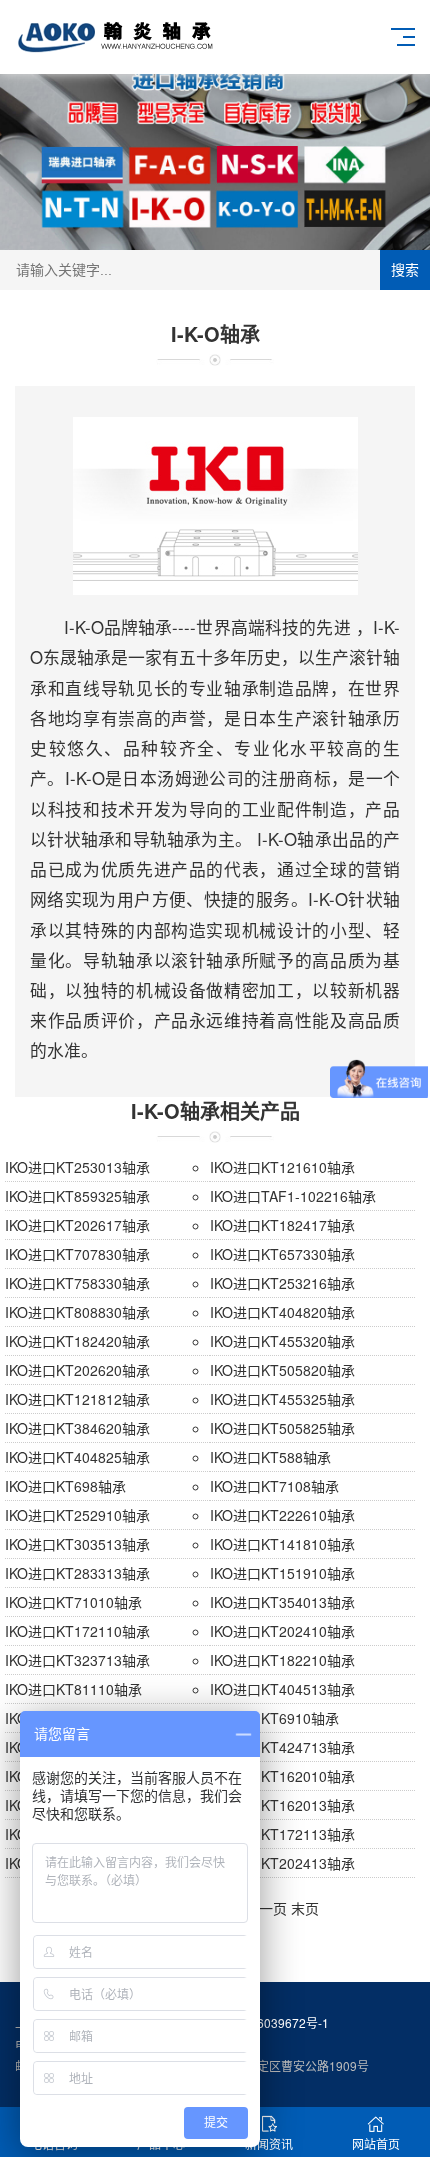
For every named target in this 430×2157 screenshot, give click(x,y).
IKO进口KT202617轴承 (77, 1225)
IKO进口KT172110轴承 (77, 1631)
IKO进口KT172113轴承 (282, 1834)
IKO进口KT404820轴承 (282, 1312)
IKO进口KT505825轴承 (282, 1428)
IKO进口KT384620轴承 (77, 1428)
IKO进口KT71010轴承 (73, 1602)
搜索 (405, 270)
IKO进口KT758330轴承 (77, 1283)
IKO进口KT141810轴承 (282, 1544)
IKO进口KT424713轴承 (282, 1747)
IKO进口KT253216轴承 (282, 1283)
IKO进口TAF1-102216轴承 (293, 1196)
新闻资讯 (269, 2143)
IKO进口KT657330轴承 (282, 1254)
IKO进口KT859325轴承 (77, 1196)
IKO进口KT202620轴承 (77, 1370)
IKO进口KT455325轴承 (282, 1399)
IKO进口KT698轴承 (65, 1486)
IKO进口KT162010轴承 (282, 1776)
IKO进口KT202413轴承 (282, 1863)
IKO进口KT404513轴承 (282, 1689)
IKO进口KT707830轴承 (77, 1254)
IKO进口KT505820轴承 (282, 1370)
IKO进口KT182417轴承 (282, 1225)
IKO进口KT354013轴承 (282, 1602)
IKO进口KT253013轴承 (77, 1167)
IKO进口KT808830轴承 (77, 1312)
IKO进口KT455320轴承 (282, 1341)
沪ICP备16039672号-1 (267, 2022)
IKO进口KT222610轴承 (282, 1515)
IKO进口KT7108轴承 (274, 1486)
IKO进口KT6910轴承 (274, 1718)
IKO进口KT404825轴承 (77, 1457)
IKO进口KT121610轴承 (282, 1167)
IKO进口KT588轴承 (270, 1457)
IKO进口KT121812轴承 (77, 1399)
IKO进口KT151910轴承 (282, 1573)
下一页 (266, 1908)
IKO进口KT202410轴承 (282, 1631)
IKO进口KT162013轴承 (282, 1805)
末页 (305, 1908)
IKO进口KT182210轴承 (282, 1660)
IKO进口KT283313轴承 (77, 1573)
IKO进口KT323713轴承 (77, 1660)
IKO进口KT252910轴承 (77, 1515)
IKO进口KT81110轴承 (73, 1689)
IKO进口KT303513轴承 (77, 1544)
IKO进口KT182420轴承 (77, 1341)
